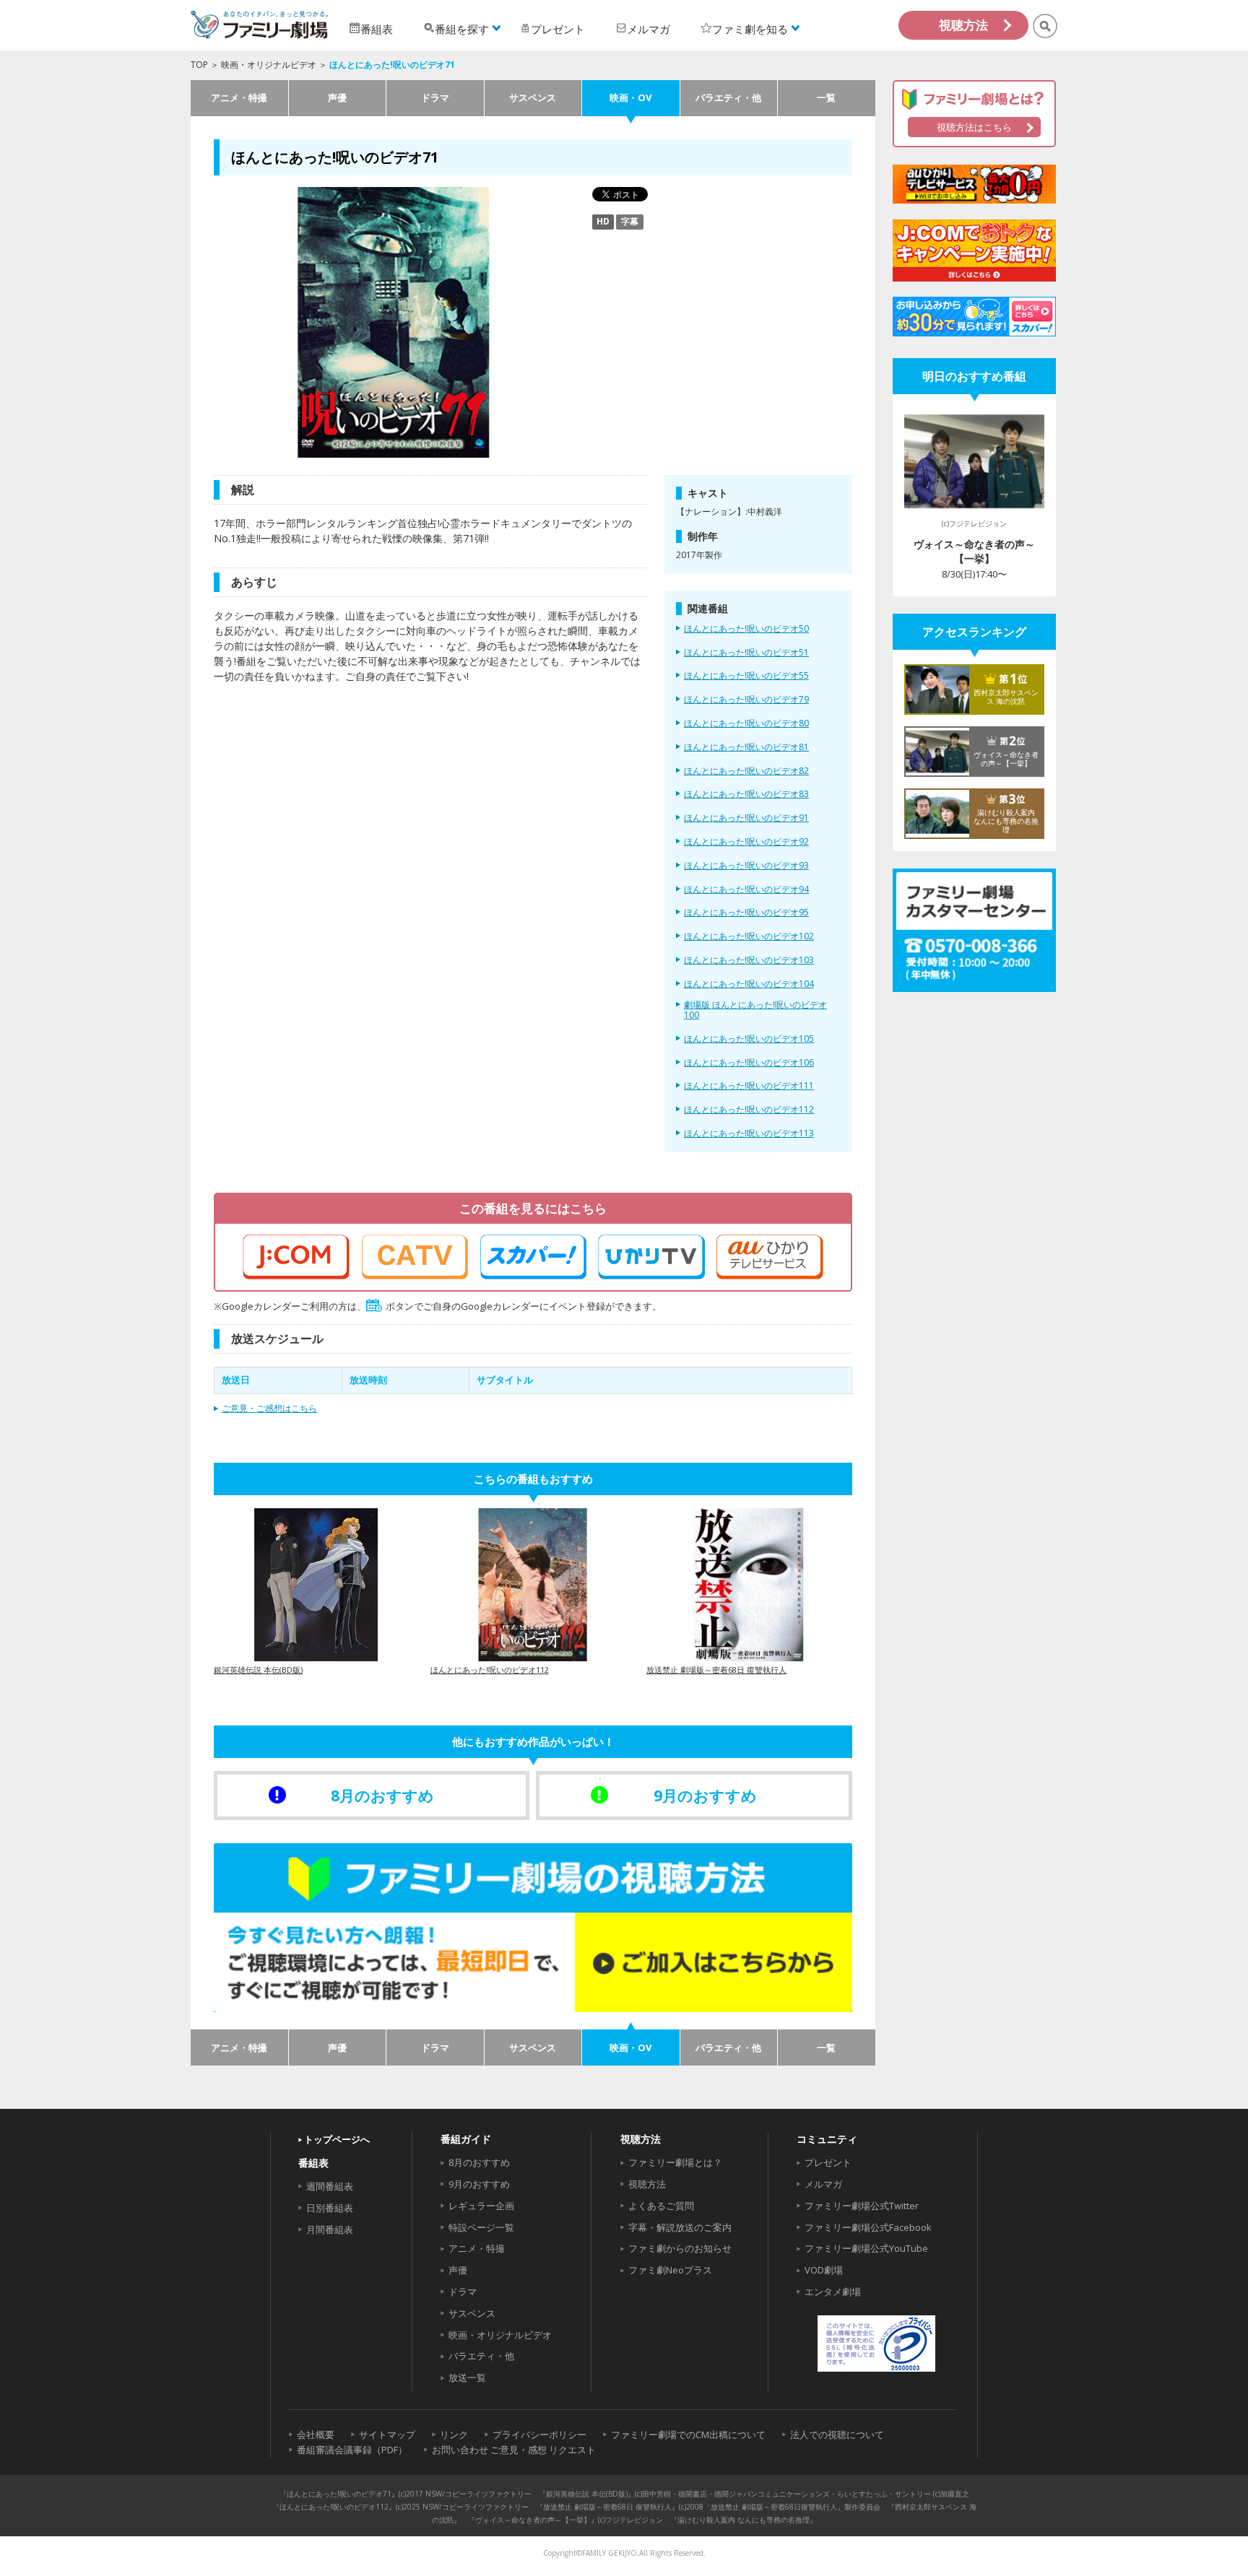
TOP (199, 65)
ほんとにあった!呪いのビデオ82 (746, 771)
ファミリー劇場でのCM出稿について (688, 2434)
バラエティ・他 (728, 97)
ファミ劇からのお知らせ (680, 2248)
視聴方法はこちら (974, 127)
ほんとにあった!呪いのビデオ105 (749, 1039)
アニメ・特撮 (239, 97)
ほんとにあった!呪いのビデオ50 (746, 629)
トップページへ (337, 2139)
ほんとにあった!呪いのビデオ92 (746, 842)
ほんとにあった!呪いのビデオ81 (746, 747)
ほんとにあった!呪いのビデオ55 (746, 676)
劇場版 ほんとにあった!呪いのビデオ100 (755, 1010)
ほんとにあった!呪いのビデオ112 (749, 1110)
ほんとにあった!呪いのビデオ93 (746, 866)
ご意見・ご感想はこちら (269, 1408)
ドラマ (435, 97)
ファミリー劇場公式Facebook (868, 2227)
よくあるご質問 (661, 2206)
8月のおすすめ (479, 2162)
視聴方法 (963, 25)
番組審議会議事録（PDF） (352, 2450)
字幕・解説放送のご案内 (680, 2227)
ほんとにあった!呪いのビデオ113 (749, 1133)
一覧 (826, 97)
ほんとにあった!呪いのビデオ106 (749, 1063)
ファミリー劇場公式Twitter (862, 2206)
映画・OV (630, 97)
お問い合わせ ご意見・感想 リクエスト (514, 2450)
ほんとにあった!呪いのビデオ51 (746, 653)
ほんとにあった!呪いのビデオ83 (746, 794)
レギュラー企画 (481, 2206)
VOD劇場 (824, 2270)
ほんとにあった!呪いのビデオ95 (746, 913)
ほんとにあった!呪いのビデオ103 (749, 960)
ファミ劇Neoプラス (670, 2270)
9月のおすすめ (479, 2184)
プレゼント (828, 2162)
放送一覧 (467, 2377)
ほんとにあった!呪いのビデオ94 (746, 889)
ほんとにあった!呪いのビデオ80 (746, 723)
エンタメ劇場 (833, 2292)
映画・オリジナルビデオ (269, 65)
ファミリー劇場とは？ (675, 2162)
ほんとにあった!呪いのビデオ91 (746, 818)
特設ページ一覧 (481, 2227)
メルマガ (823, 2184)
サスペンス (533, 97)
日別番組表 (330, 2208)
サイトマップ (387, 2434)
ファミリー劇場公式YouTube (866, 2248)
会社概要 (316, 2434)
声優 (337, 97)
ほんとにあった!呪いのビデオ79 (746, 700)
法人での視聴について (837, 2434)
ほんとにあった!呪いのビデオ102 (749, 936)
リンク (454, 2434)
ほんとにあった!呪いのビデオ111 (749, 1086)
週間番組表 (330, 2186)
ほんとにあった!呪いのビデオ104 (749, 984)
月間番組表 (330, 2229)
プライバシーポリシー (539, 2434)
